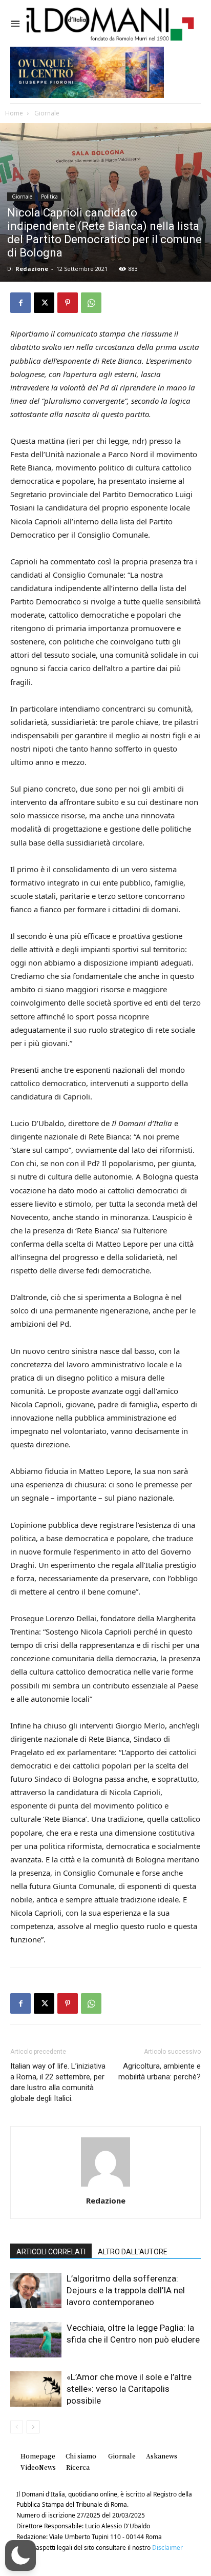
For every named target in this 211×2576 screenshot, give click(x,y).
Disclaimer (167, 2548)
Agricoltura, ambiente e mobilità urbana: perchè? (160, 2071)
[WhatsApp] (91, 303)
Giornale (46, 113)
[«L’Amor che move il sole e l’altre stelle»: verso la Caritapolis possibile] (36, 2389)
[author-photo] (105, 2186)
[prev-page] (17, 2427)
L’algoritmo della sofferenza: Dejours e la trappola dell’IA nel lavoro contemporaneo (126, 2290)
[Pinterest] (68, 303)
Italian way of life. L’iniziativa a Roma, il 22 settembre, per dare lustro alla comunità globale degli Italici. (58, 2082)
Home (14, 113)
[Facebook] (20, 303)
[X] (44, 303)
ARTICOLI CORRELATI (51, 2252)
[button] (20, 2555)
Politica (49, 196)
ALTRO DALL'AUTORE (133, 2252)
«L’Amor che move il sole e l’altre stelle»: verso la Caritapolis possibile (129, 2389)
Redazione (32, 269)
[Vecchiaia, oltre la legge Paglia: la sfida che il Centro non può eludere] (36, 2340)
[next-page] (33, 2427)
